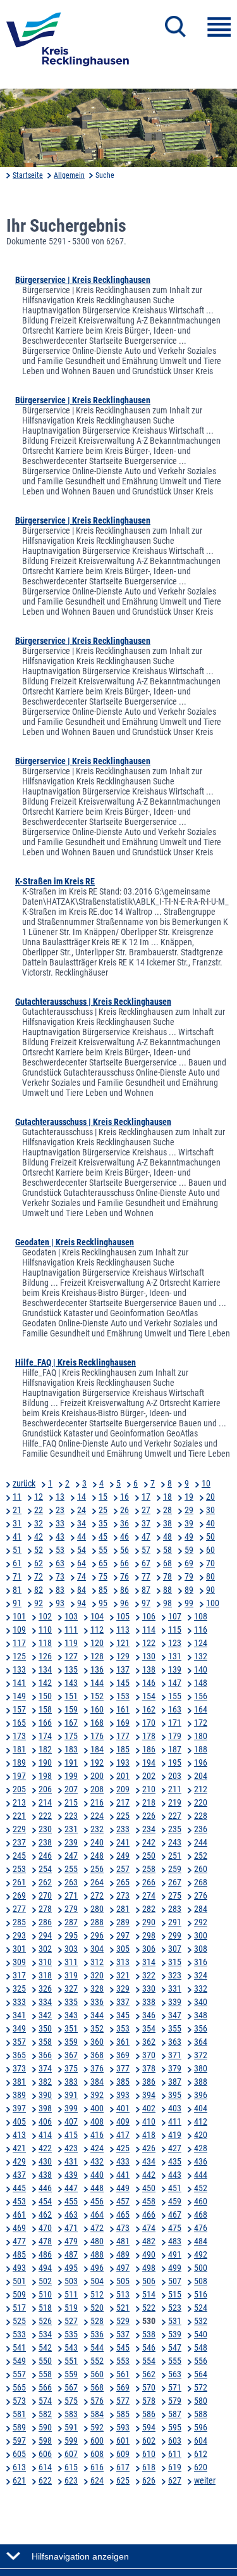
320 (97, 1975)
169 (123, 1723)
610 (149, 2454)
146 (149, 1683)
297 (123, 1935)
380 (201, 2068)
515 (175, 2294)
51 (17, 1550)
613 (19, 2467)
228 (201, 1816)
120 (97, 1643)
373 (19, 2068)
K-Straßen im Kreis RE (55, 881)
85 (103, 1590)
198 (45, 1776)
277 (19, 1909)
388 (201, 2082)
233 (123, 1829)
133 (19, 1669)
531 (175, 2321)
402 (149, 2108)
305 (123, 1949)
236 (201, 1829)
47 (146, 1536)
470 (45, 2228)
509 (19, 2294)
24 (82, 1510)
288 (97, 1922)
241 (123, 1842)
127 (71, 1656)
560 (97, 2374)
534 (45, 2334)
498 (149, 2268)
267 (175, 1882)
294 (45, 1935)
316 (201, 1962)
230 (45, 1829)
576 (97, 2401)
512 (97, 2294)
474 (149, 2228)
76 (125, 1576)
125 (19, 1656)
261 (19, 1882)
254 (45, 1869)
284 (201, 1909)
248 (97, 1856)
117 (19, 1643)
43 (60, 1536)
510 (45, 2294)
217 (123, 1802)
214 (45, 1802)
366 (45, 2055)
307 (175, 1949)
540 (201, 2334)
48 (167, 1536)
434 (149, 2161)
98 (167, 1603)
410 (149, 2121)
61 (17, 1563)
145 (123, 1683)
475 (175, 2228)
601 (123, 2441)
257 (123, 1869)
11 (17, 1497)
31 (17, 1523)
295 (71, 1935)
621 (19, 2480)
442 (149, 2175)
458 (149, 2201)
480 (97, 2241)
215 (71, 1802)
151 (71, 1696)
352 (97, 2028)
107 (175, 1616)
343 (71, 2015)
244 (201, 1842)
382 (45, 2082)
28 (167, 1510)
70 (210, 1563)
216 (97, 1802)
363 (175, 2042)
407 (71, 2121)
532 (201, 2321)
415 (71, 2135)
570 (149, 2387)
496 (97, 2268)
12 (39, 1497)
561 (123, 2374)
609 (123, 2454)
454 (45, 2201)
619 (175, 2467)
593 (123, 2427)
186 (149, 1749)
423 (71, 2148)
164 (201, 1709)
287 (71, 1922)
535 (71, 2334)
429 (19, 2161)
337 (123, 2002)
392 (97, 2095)
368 (97, 2055)
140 (201, 1669)
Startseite (28, 175)
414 (45, 2135)
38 (167, 1523)
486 (45, 2254)
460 (201, 2201)
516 (201, 2294)
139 (175, 1669)
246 (45, 1856)
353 (123, 2028)
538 (149, 2334)
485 (19, 2254)
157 (19, 1709)
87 (146, 1590)
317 (19, 1975)
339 (175, 2002)
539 (175, 2334)
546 (149, 2347)
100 (213, 1603)
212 (201, 1789)
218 (149, 1802)
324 (201, 1975)
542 (45, 2347)
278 (45, 1909)
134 (45, 1669)
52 (39, 1550)
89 (189, 1590)
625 (123, 2480)
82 (39, 1590)
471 (71, 2228)
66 (125, 1563)
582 (45, 2414)
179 (175, 1736)
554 (149, 2361)
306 (149, 1949)
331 (175, 1989)
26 (125, 1510)
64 (82, 1563)
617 (123, 2467)
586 (149, 2414)
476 (201, 2228)
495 (71, 2268)
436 (201, 2161)
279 (71, 1909)
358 (45, 2042)
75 (103, 1576)
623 (71, 2480)
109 (19, 1630)
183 (71, 1749)
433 (123, 2161)
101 (19, 1616)
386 (149, 2082)
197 (19, 1776)
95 (103, 1603)
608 (97, 2454)
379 (175, 2068)
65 (103, 1563)
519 (71, 2308)
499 (175, 2268)
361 (123, 2042)
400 (97, 2108)
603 (175, 2441)
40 (210, 1523)
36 (125, 1523)
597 (19, 2441)
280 (97, 1909)
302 (45, 1949)
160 (97, 1709)
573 (19, 2401)
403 (175, 2108)
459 (175, 2201)
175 (71, 1736)
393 (123, 2095)
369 (123, 2055)
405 (19, 2121)
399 (71, 2108)
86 (125, 1590)
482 (149, 2241)
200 (97, 1776)
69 (189, 1563)
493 (19, 2268)
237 (19, 1842)
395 (175, 2095)
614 (45, 2467)
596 (201, 2427)
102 (45, 1616)
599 (71, 2441)
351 (71, 2028)
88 (167, 1590)
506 (149, 2281)
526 (45, 2321)
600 (97, 2441)
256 (97, 1869)
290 (149, 1922)
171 (175, 1723)
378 (149, 2068)
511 (71, 2294)
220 (201, 1802)
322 (149, 1975)
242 (149, 1842)
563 (175, 2374)
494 (45, 2268)
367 (71, 2055)
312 (97, 1962)
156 (201, 1696)
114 (149, 1630)
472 (97, 2228)
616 (97, 2467)
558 (45, 2374)
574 (45, 2401)
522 (149, 2308)
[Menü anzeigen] (219, 27)
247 (71, 1856)
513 (123, 2294)
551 (71, 2361)
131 (175, 1656)
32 (39, 1523)
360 (97, 2042)
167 (71, 1723)
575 (71, 2401)
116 (201, 1630)
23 (60, 1510)
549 (19, 2361)
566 (45, 2387)
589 (19, 2427)
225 (123, 1816)
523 (175, 2308)
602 (149, 2441)
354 (149, 2028)
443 (175, 2175)
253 (19, 1869)
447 (71, 2188)
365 (19, 2055)
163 (175, 1709)
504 (97, 2281)
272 (97, 1895)
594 (149, 2427)
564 (201, 2374)
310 (45, 1962)
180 (201, 1736)
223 (71, 1816)
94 (82, 1603)
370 (149, 2055)
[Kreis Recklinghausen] (68, 43)
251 (175, 1856)
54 (82, 1550)
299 (175, 1935)
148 (201, 1683)
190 (45, 1762)
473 (123, 2228)
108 (201, 1616)
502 (45, 2281)
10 (206, 1483)
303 (71, 1949)
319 (71, 1975)
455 (71, 2201)
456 (97, 2201)
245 (19, 1856)
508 (201, 2281)
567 (71, 2387)
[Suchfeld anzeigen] (175, 27)
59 (189, 1550)
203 (175, 1776)
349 (19, 2028)
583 (71, 2414)
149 (19, 1696)
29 (189, 1510)
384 (97, 2082)
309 (19, 1962)
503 (71, 2281)
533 (19, 2334)
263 (71, 1882)
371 (175, 2055)
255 (71, 1869)
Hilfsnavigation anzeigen (80, 2556)
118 (45, 1643)
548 (201, 2347)
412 (201, 2121)
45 (103, 1536)
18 (167, 1497)
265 (123, 1882)
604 (201, 2441)
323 (175, 1975)
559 (71, 2374)
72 (39, 1576)
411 (175, 2121)
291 (175, 1922)
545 (123, 2347)
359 (71, 2042)
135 (71, 1669)
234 (149, 1829)
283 (175, 1909)
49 (189, 1536)
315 (175, 1962)
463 (71, 2215)
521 (123, 2308)
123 (175, 1643)
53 (60, 1550)
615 (71, 2467)
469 (19, 2228)
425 (123, 2148)
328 (97, 1989)
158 (45, 1709)
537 (123, 2334)
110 (45, 1630)
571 (175, 2387)
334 (45, 2002)
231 (71, 1829)
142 (45, 1683)
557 (19, 2374)
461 (19, 2215)
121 (123, 1643)
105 (123, 1616)
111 (71, 1630)
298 (149, 1935)
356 (201, 2028)
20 (210, 1497)
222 (45, 1816)
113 (123, 1630)
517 (19, 2308)
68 (167, 1563)
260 (201, 1869)
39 (189, 1523)
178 (149, 1736)
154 (149, 1696)
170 (149, 1723)
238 (45, 1842)
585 (123, 2414)
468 (201, 2215)
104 (97, 1616)
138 (149, 1669)
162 (149, 1709)
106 (149, 1616)
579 (175, 2401)
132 (201, 1656)
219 (175, 1802)
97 (146, 1603)
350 (45, 2028)
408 (97, 2121)
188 (201, 1749)
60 (210, 1550)
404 (201, 2108)
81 (17, 1590)
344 (97, 2015)
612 (201, 2454)
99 (189, 1603)
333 (19, 2002)
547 (175, 2347)
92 (39, 1603)
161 (123, 1709)
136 (97, 1669)
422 (45, 2148)
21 (17, 1510)
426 (149, 2148)
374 (45, 2068)
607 (71, 2454)
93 (60, 1603)
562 (149, 2374)
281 (123, 1909)
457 (123, 2201)
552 (97, 2361)
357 (19, 2042)
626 (149, 2480)
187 (175, 1749)
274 (149, 1895)
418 (149, 2135)
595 (175, 2427)
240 (97, 1842)
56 (125, 1550)
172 (201, 1723)
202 (149, 1776)
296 (97, 1935)
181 (19, 1749)
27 (146, 1510)
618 (149, 2467)
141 (19, 1683)
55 (103, 1550)
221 (19, 1816)
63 (60, 1563)
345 (123, 2015)
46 (125, 1536)
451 (175, 2188)
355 (175, 2028)
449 (123, 2188)
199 (71, 1776)
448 (97, 2188)
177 (123, 1736)
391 (71, 2095)
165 (19, 1723)
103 (71, 1616)
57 (146, 1550)
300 (201, 1935)
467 (175, 2215)
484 (201, 2241)
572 (201, 2387)
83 (60, 1590)
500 (201, 2268)
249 (123, 1856)
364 (201, 2042)
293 (19, 1935)
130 (149, 1656)
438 (45, 2175)
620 (201, 2467)
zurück (24, 1483)
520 (97, 2308)
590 (45, 2427)
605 (19, 2454)
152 (97, 1696)
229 (19, 1829)
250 (149, 1856)
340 (201, 2002)
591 (71, 2427)
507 (175, 2281)
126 (45, 1656)
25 (103, 1510)
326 (45, 1989)
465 (123, 2215)
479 (71, 2241)
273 (123, 1895)
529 (123, 2321)
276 (201, 1895)
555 (175, 2361)
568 (97, 2387)
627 (175, 2480)
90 (210, 1590)
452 (201, 2188)
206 (45, 1789)
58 (167, 1550)
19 (189, 1497)
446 (45, 2188)
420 (201, 2135)
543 (71, 2347)
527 (71, 2321)
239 (71, 1842)
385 (123, 2082)
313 (123, 1962)
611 (175, 2454)
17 (146, 1497)
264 (97, 1882)
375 (71, 2068)
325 (19, 1989)
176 (97, 1736)
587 (175, 2414)
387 (175, 2082)
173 (19, 1736)
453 (19, 2201)
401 (123, 2108)
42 (39, 1536)
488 (97, 2254)
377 (123, 2068)
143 (71, 1683)
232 (97, 1829)
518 (45, 2308)
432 (97, 2161)
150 (45, 1696)
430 (45, 2161)
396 (201, 2095)
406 (45, 2121)
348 (201, 2015)
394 (149, 2095)
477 (19, 2241)
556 (201, 2361)
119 (71, 1643)
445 (19, 2188)
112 (97, 1630)
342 (45, 2015)
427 (175, 2148)
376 (97, 2068)
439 (71, 2175)
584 (97, 2414)
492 (201, 2254)
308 (201, 1949)
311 (71, 1962)
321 (123, 1975)
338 (149, 2002)
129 (123, 1656)
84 (82, 1590)
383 (71, 2082)
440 (97, 2175)
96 (125, 1603)
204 (201, 1776)
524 (201, 2308)
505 (123, 2281)
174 (45, 1736)
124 (201, 1643)
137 (123, 1669)
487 (71, 2254)
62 (39, 1563)
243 (175, 1842)
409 (123, 2121)
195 (175, 1762)
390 (45, 2095)
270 (45, 1895)
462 (45, 2215)
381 (19, 2082)
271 (71, 1895)
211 (175, 1789)
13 (60, 1497)
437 (19, 2175)
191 (71, 1762)
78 (167, 1576)
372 (201, 2055)
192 (97, 1762)
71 (17, 1576)
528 (97, 2321)
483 (175, 2241)
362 (149, 2042)
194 (149, 1762)
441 (123, 2175)
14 (82, 1497)
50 (210, 1536)
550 (45, 2361)
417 (123, 2135)
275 (175, 1895)
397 (19, 2108)
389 (19, 2095)
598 (45, 2441)
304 (97, 1949)
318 (45, 1975)
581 (19, 2414)
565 (19, 2387)
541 (19, 2347)
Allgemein (69, 175)
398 (45, 2108)
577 (123, 2401)
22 (39, 1510)
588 (201, 2414)
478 (45, 2241)
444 (201, 2175)
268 (201, 1882)
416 (97, 2135)
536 (97, 2334)
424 (97, 2148)
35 (103, 1523)
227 (175, 1816)
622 (45, 2480)
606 (45, 2454)
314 (149, 1962)
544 (97, 2347)
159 (71, 1709)
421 (19, 2148)
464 (97, 2215)
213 (19, 1802)
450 (149, 2188)
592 (97, 2427)
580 (201, 2401)
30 (210, 1510)
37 (146, 1523)
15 (103, 1497)
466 (149, 2215)
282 (149, 1909)
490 (149, 2254)
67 (146, 1563)
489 (123, 2254)
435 (175, 2161)
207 (71, 1789)
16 (125, 1497)
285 (19, 1922)
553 (123, 2361)
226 (149, 1816)
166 (45, 1723)
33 (60, 1523)
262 (45, 1882)
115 (175, 1630)
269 (19, 1895)
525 (19, 2321)
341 (19, 2015)
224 (97, 1816)
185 (123, 1749)
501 (19, 2281)
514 (149, 2294)
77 (146, 1576)
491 (175, 2254)
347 (175, 2015)
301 (19, 1949)
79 (189, 1576)
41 (17, 1536)
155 (175, 1696)
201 (123, 1776)
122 (149, 1643)
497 (123, 2268)
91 (17, 1603)
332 (201, 1989)
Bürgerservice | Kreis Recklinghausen (83, 280)
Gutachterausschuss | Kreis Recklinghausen (93, 1002)
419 (175, 2135)
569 (123, 2387)
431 (71, 2161)
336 (97, 2002)
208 (97, 1789)
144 (97, 1683)
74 (82, 1576)
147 (175, 1683)
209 (123, 1789)
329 (123, 1989)
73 (60, 1576)
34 (82, 1523)
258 (149, 1869)
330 (149, 1989)
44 (82, 1536)
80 (210, 1576)
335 (71, 2002)
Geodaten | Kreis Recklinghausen (75, 1242)
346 (149, 2015)
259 (175, 1869)
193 (123, 1762)
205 (19, 1789)
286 (45, 1922)
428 (201, 2148)
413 (19, 2135)
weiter (205, 2480)
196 (201, 1762)
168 (97, 1723)
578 (149, 2401)
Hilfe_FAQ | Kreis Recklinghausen (76, 1362)
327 (71, 1989)
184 (97, 1749)
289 (123, 1922)
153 (123, 1696)
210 (149, 1789)
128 (97, 1656)
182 (45, 1749)
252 (201, 1856)
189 (19, 1762)
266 (149, 1882)
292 (201, 1922)
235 (175, 1829)
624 (97, 2480)
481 (123, 2241)
